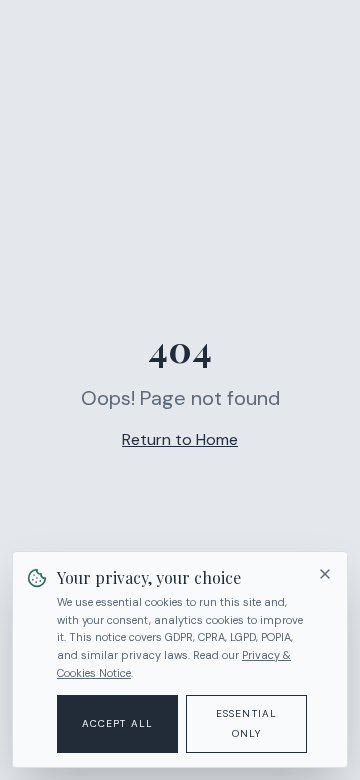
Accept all (118, 723)
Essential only (247, 723)
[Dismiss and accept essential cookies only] (325, 574)
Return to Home (180, 439)
